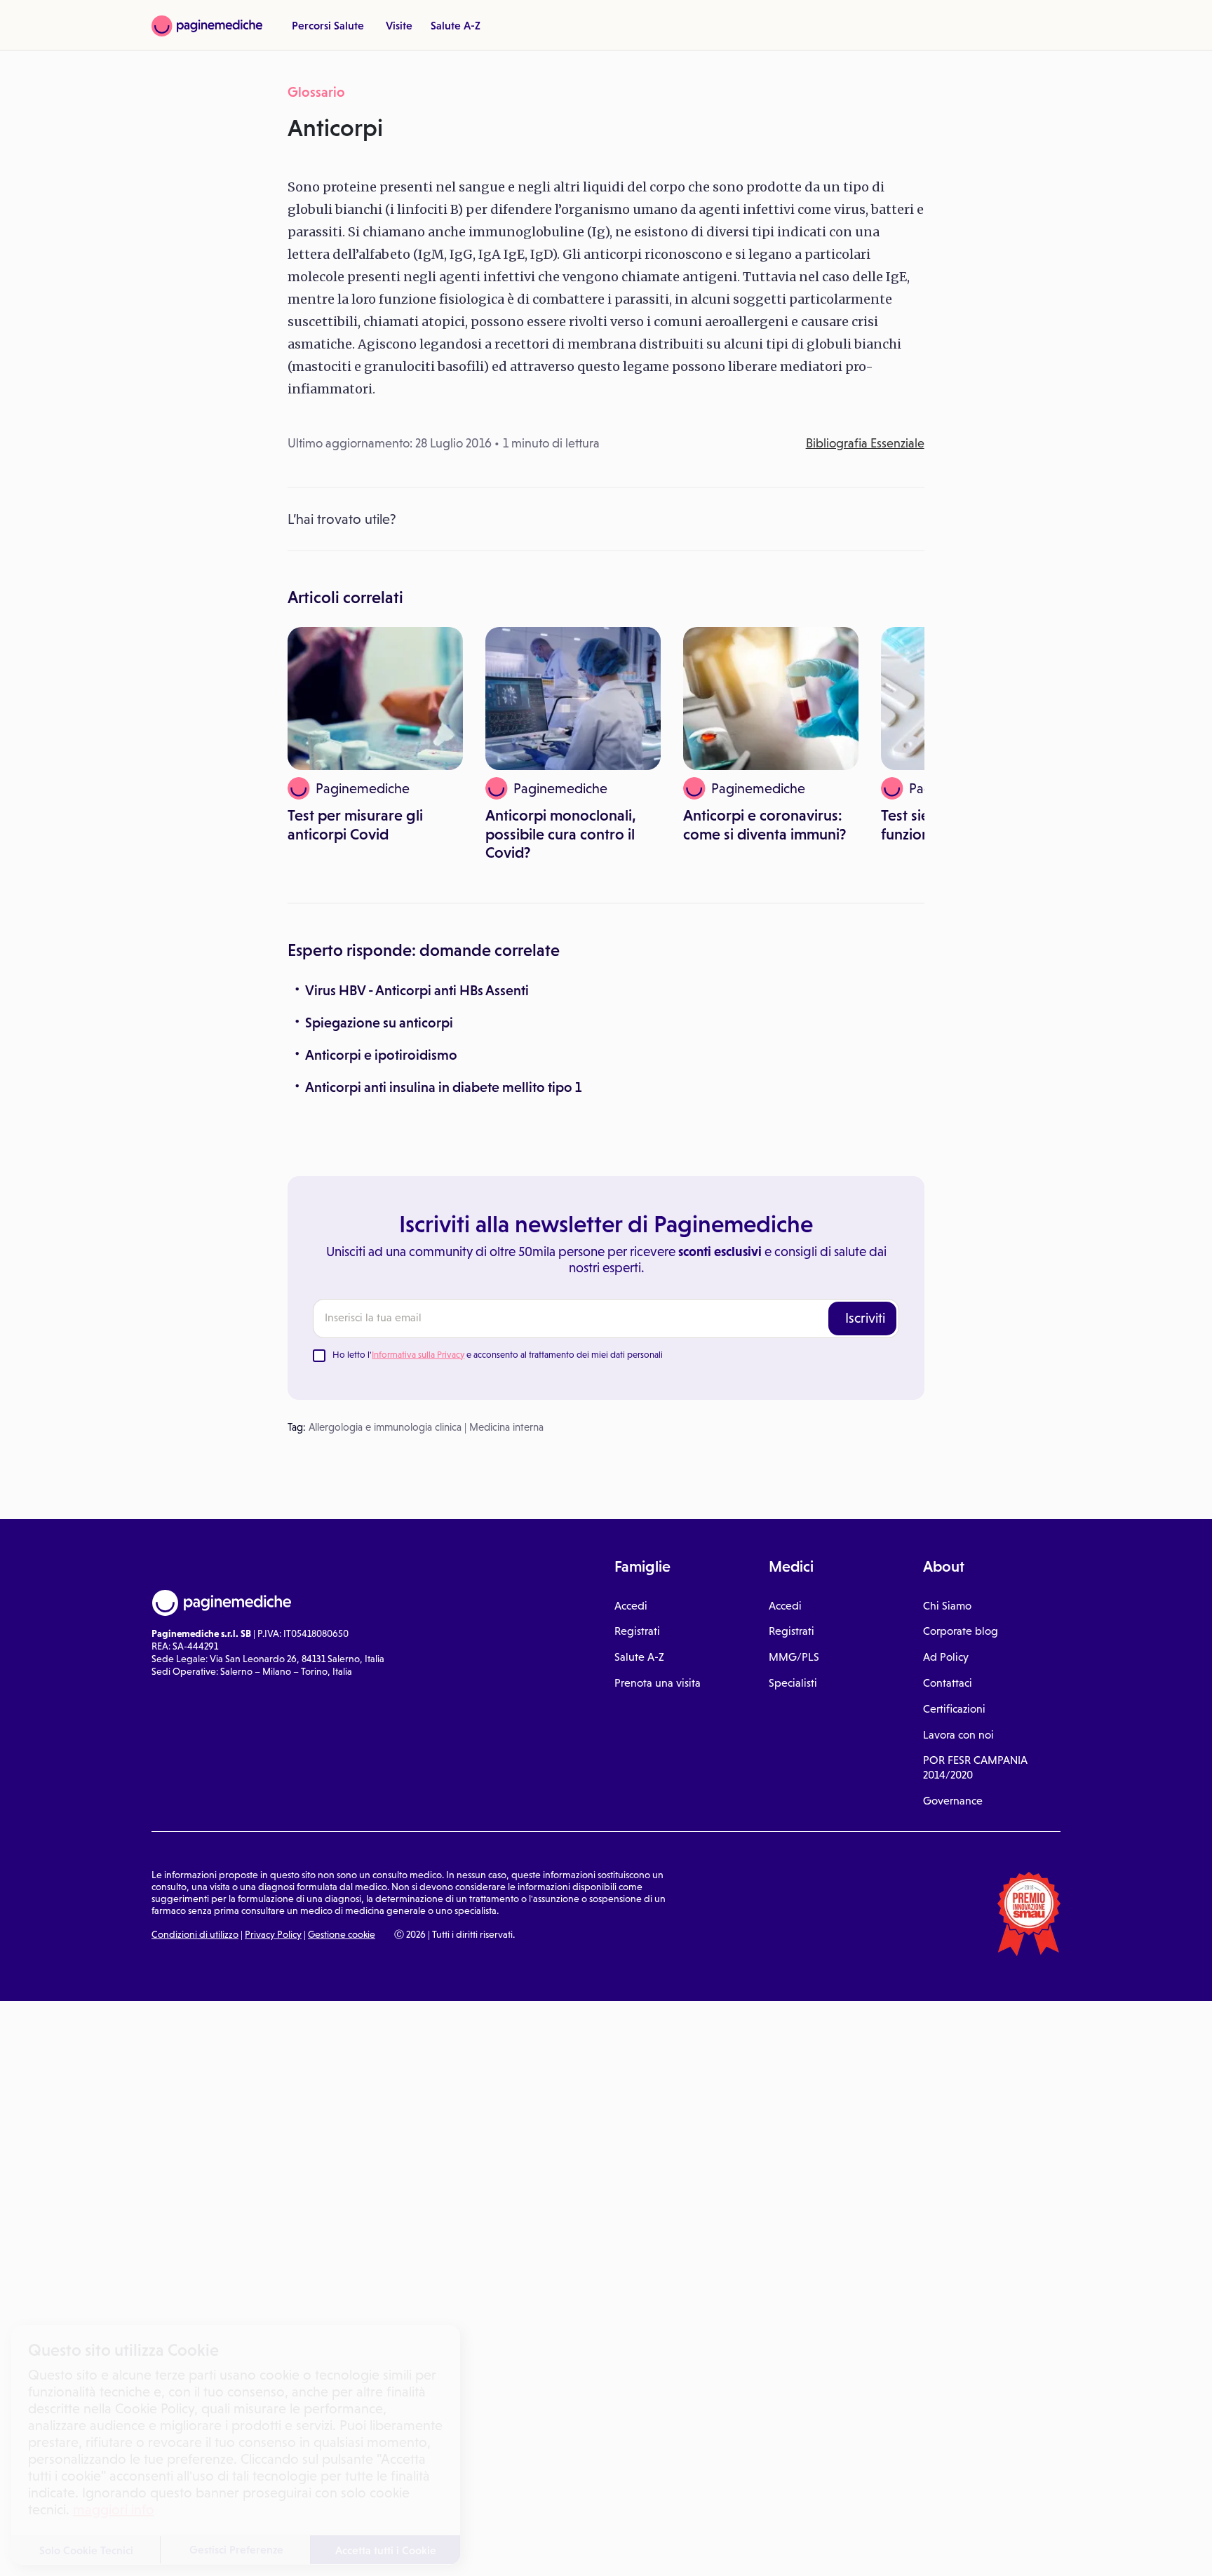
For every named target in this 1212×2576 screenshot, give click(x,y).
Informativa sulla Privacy (418, 1355)
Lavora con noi (958, 1735)
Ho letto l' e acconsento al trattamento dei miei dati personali (498, 1355)
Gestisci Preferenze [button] (236, 2549)
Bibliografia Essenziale (865, 443)
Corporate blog (961, 1631)
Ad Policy (946, 1657)
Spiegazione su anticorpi (379, 1023)
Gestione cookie (342, 1934)
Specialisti (793, 1683)
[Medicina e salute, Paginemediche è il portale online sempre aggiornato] (207, 26)
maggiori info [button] (114, 2509)
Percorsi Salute (328, 25)
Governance (953, 1801)
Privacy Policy (273, 1934)
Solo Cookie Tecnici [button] (86, 2550)
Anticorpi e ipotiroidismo (381, 1055)
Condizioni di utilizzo (195, 1934)
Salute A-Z (456, 25)
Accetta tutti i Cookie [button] (386, 2550)
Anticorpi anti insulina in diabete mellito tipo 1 (443, 1087)
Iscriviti (865, 1318)
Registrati (637, 1631)
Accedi (631, 1606)
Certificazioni (954, 1709)
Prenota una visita (658, 1683)
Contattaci (948, 1683)
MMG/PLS (794, 1657)
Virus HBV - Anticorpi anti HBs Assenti (417, 990)
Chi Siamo (947, 1606)
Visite (399, 25)
